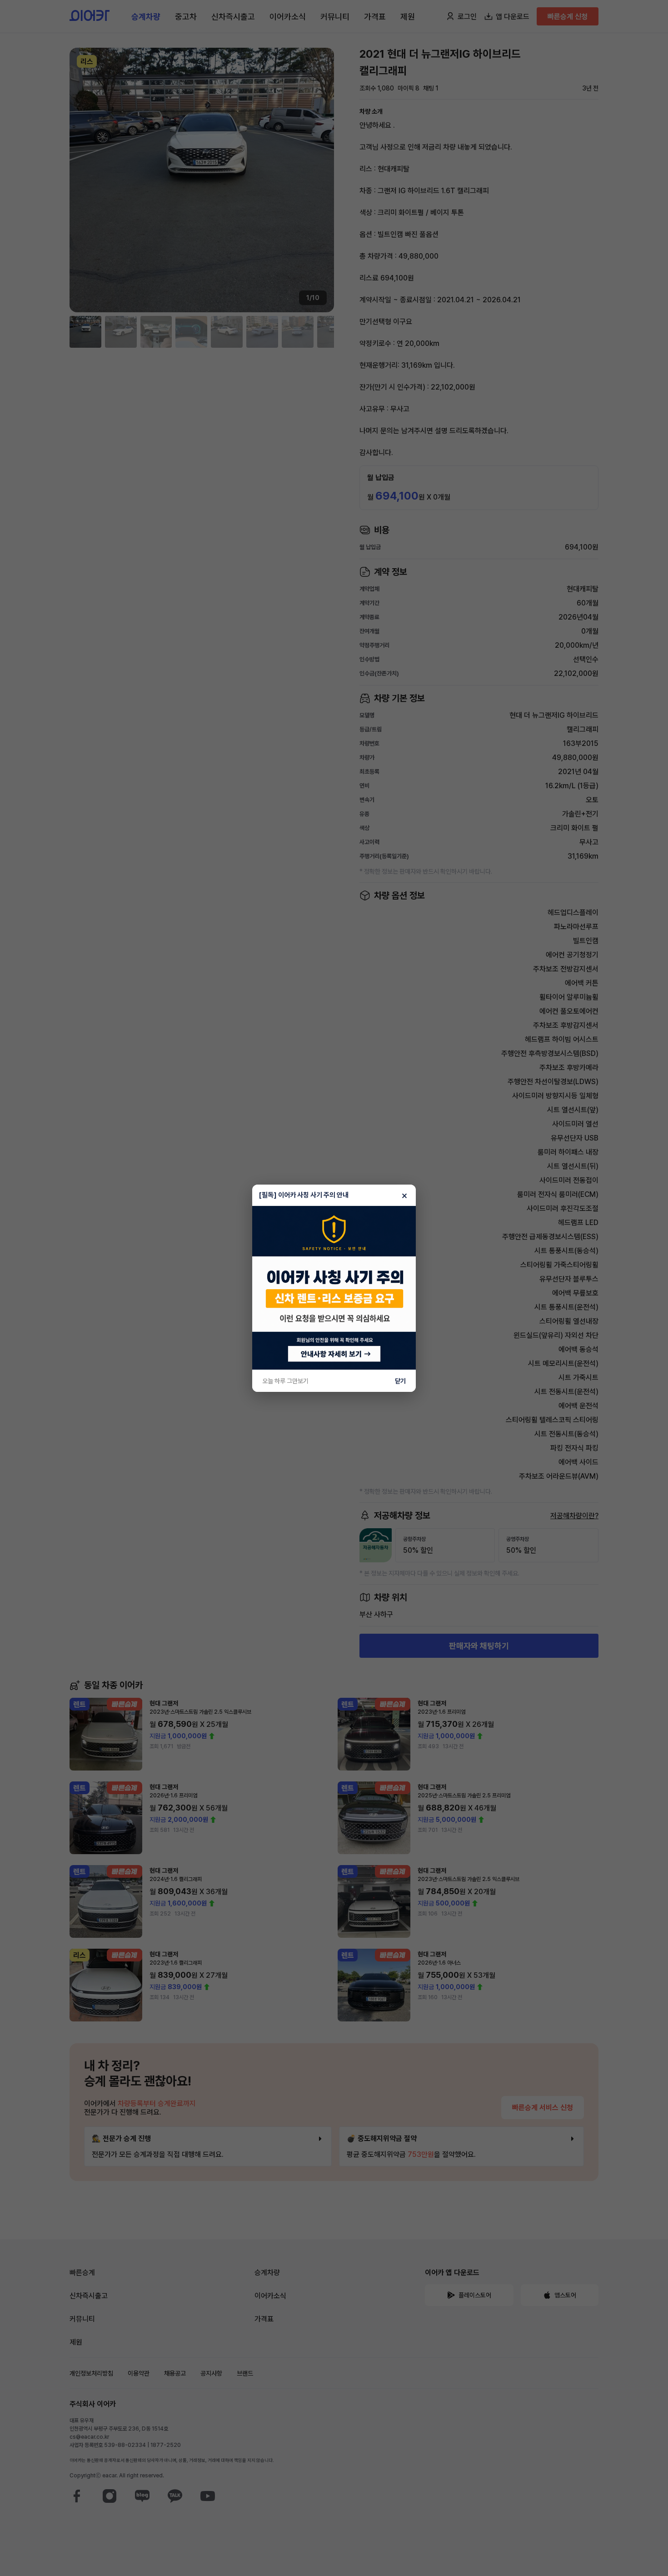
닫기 (400, 1381)
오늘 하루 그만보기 (285, 1381)
